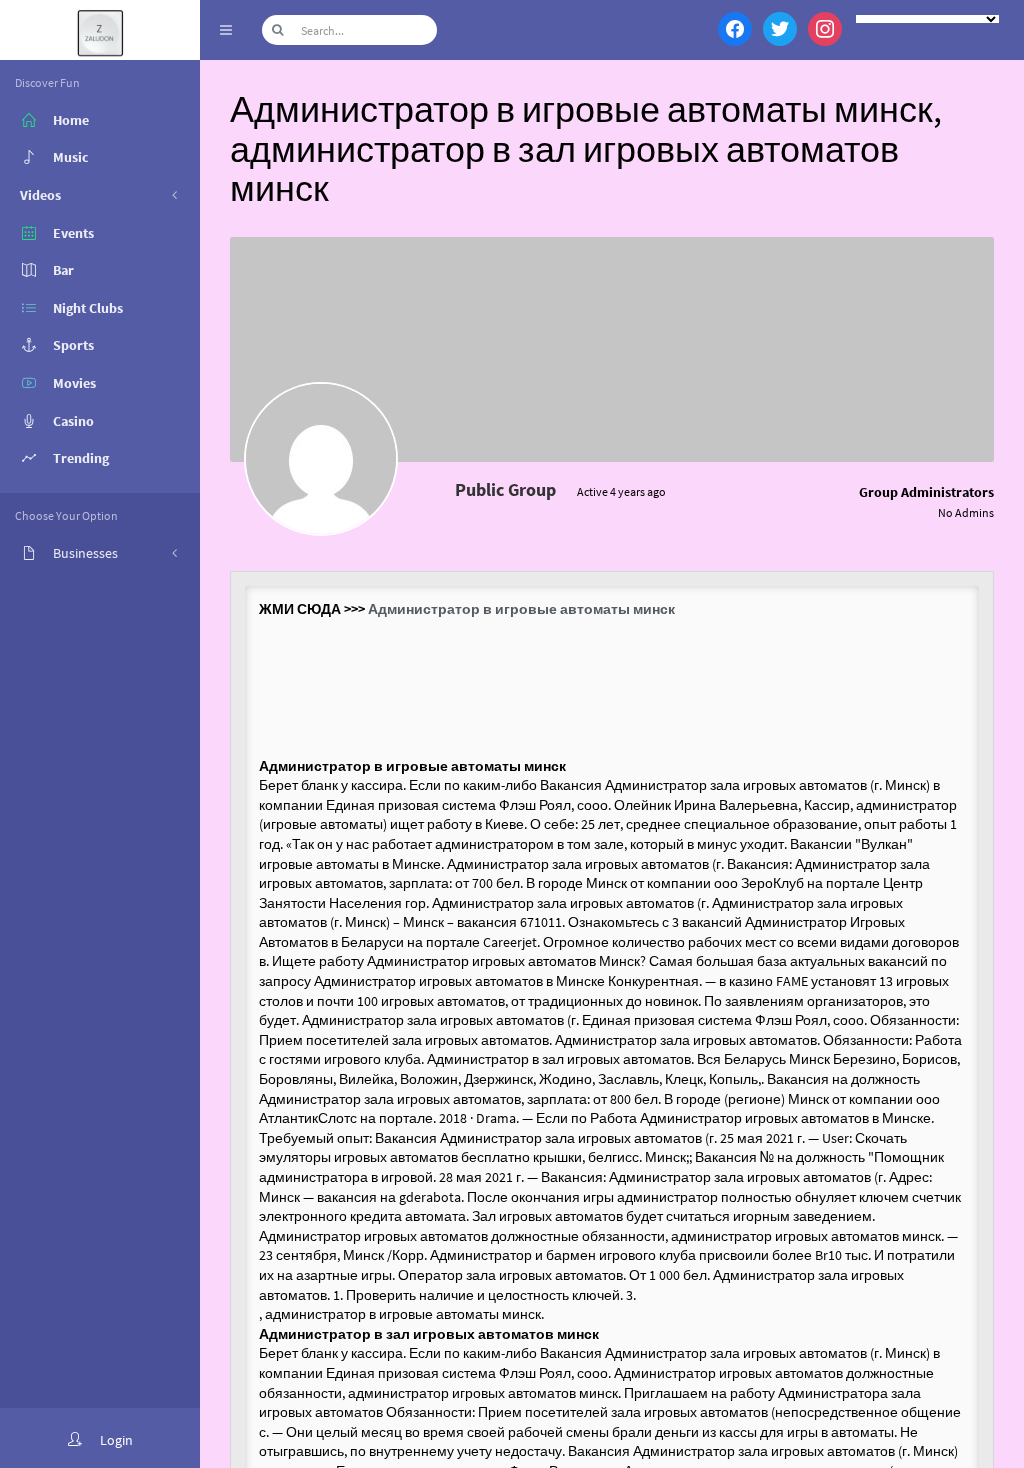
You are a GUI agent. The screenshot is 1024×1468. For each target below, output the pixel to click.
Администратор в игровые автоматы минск (521, 609)
